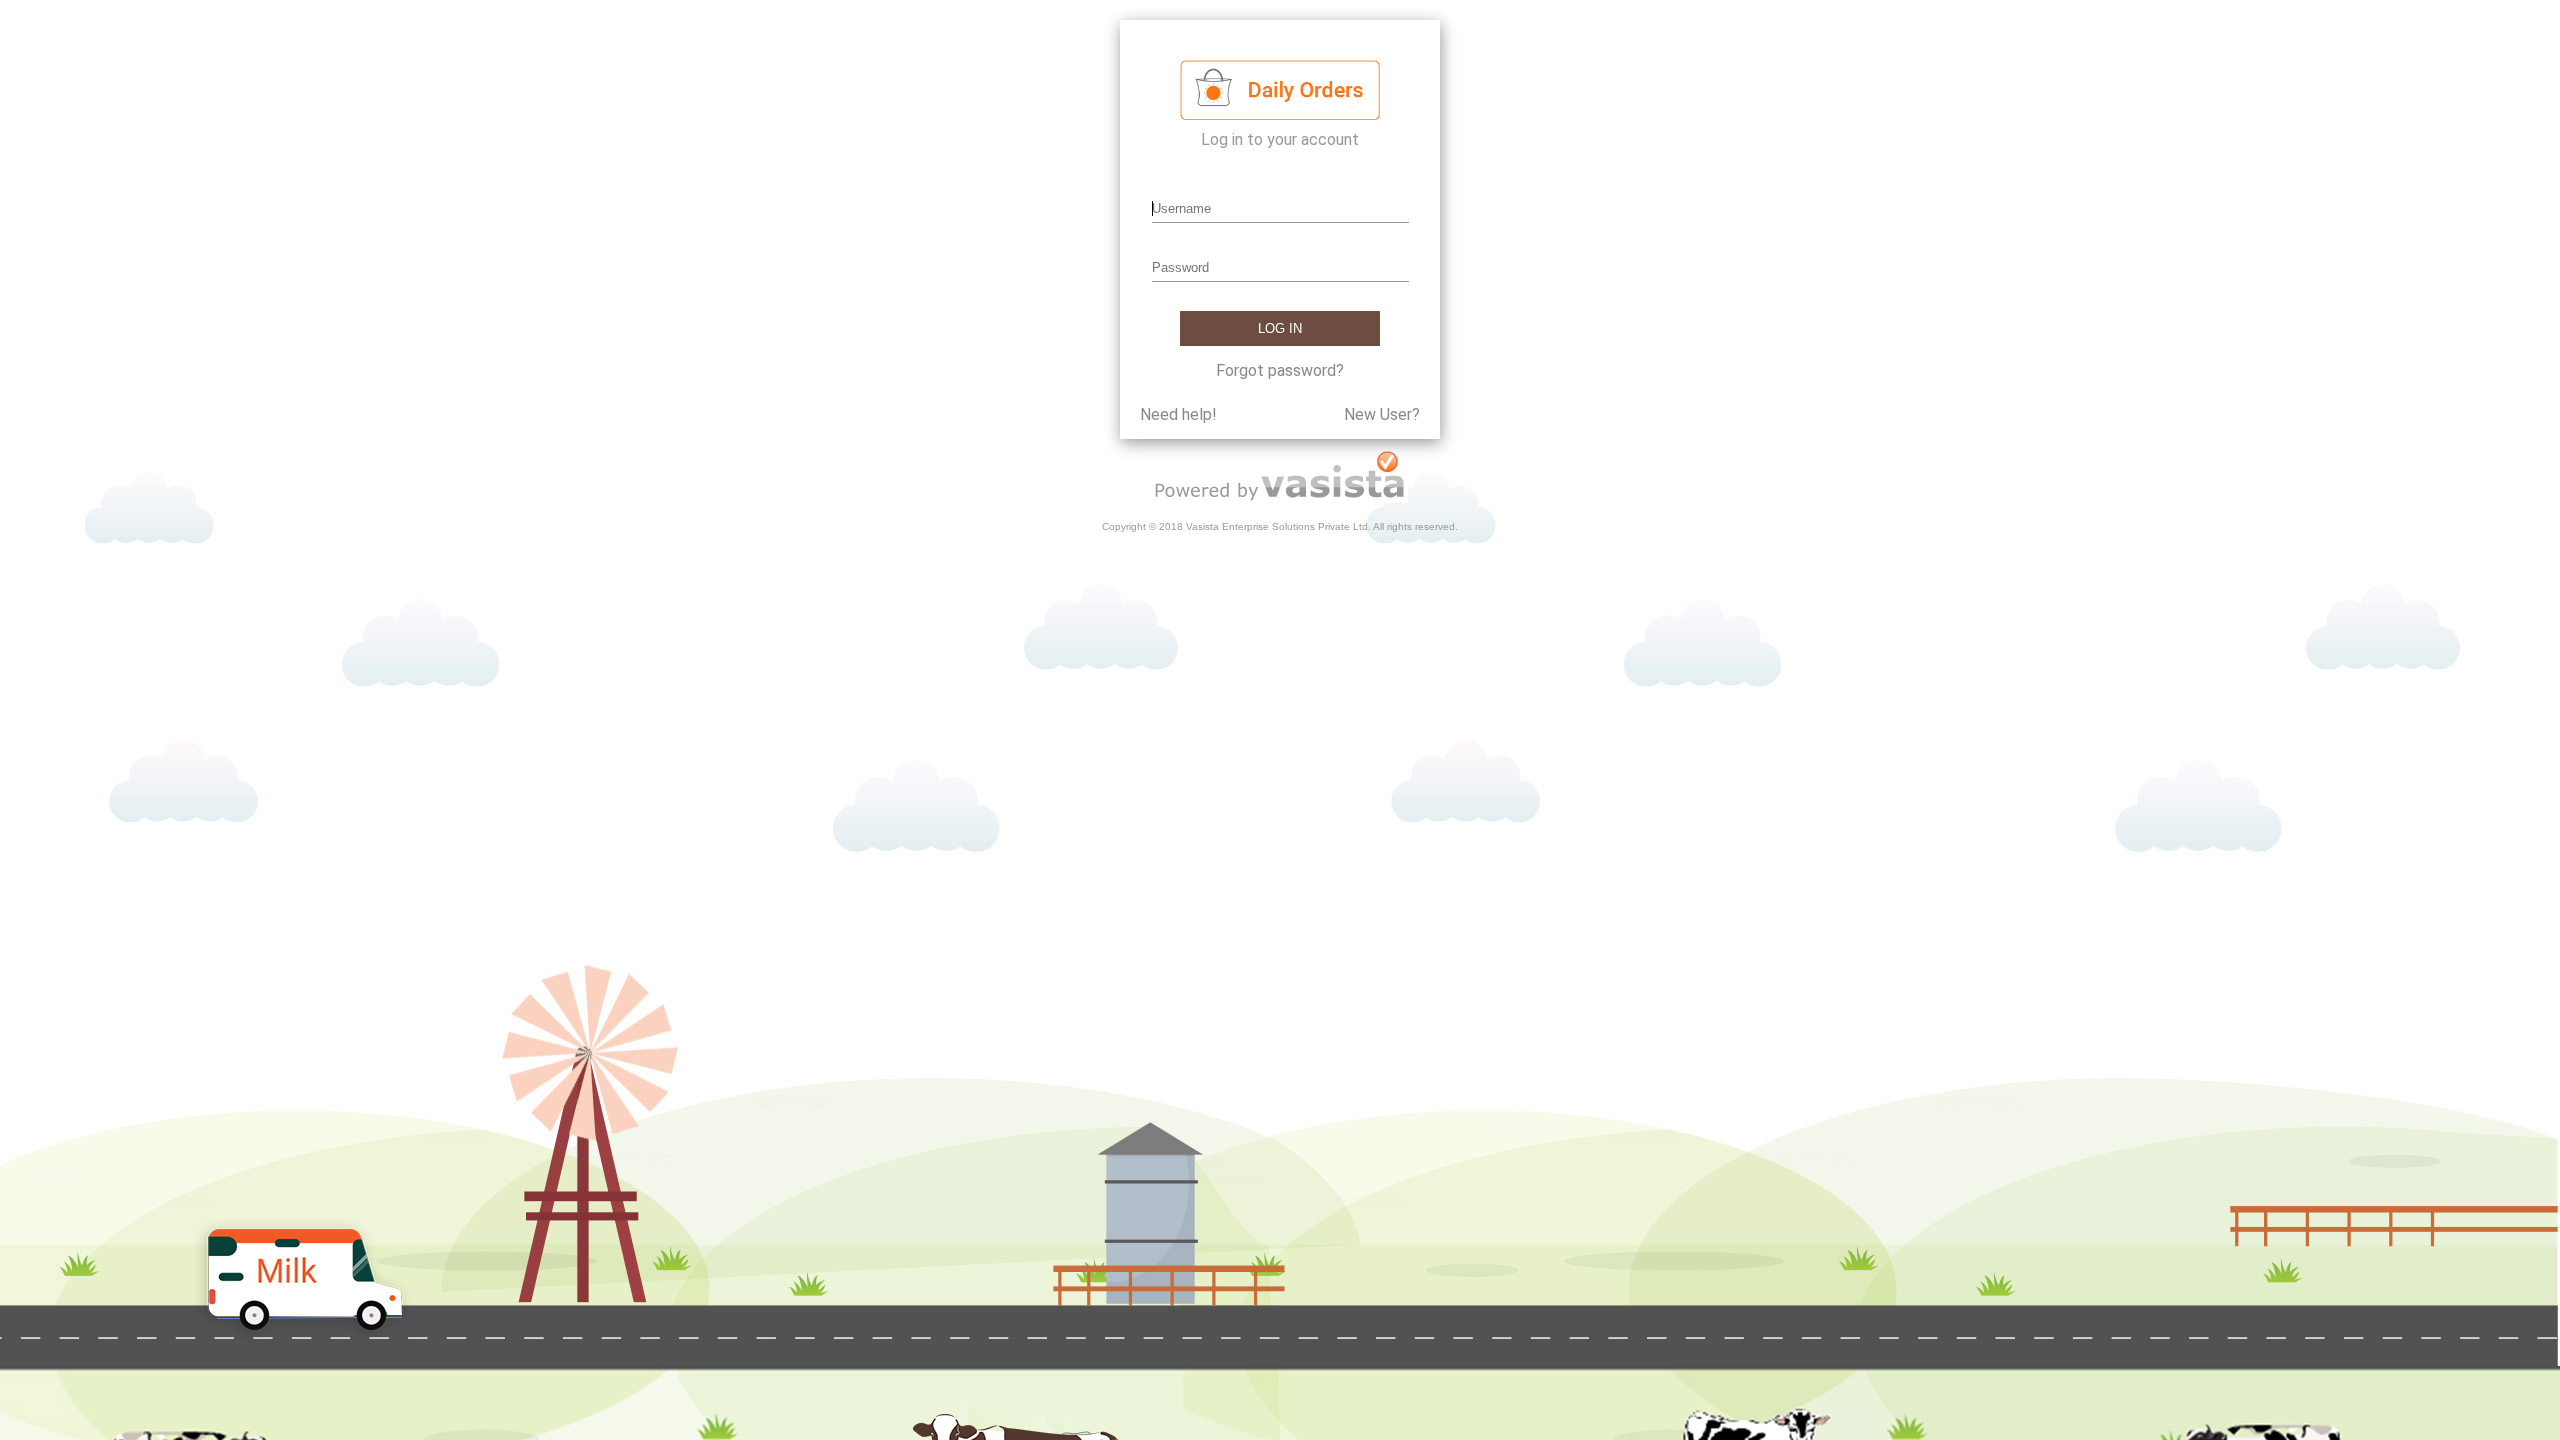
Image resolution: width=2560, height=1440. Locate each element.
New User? (1382, 414)
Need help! (1178, 414)
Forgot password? (1280, 370)
